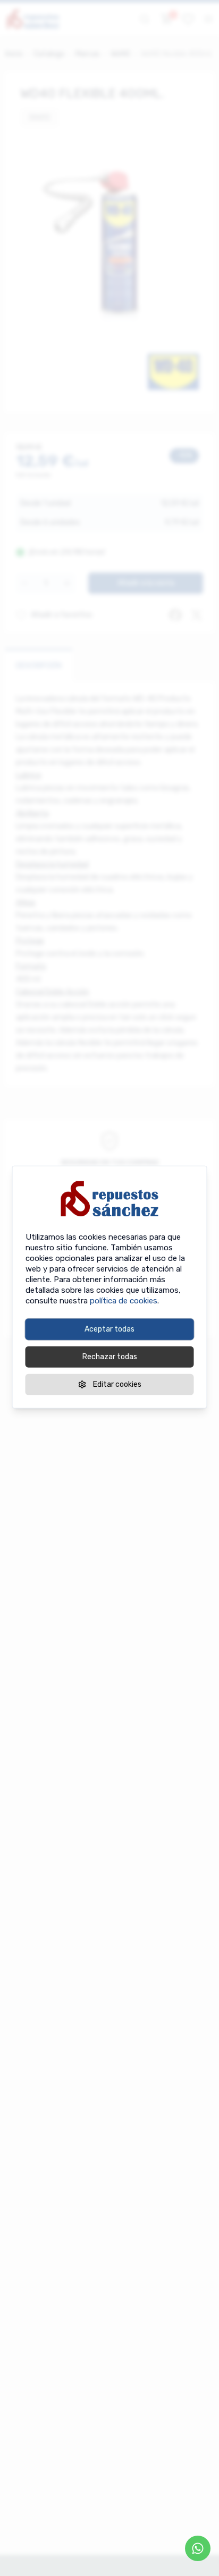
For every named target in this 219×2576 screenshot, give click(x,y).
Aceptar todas (109, 1329)
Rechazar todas (110, 1357)
